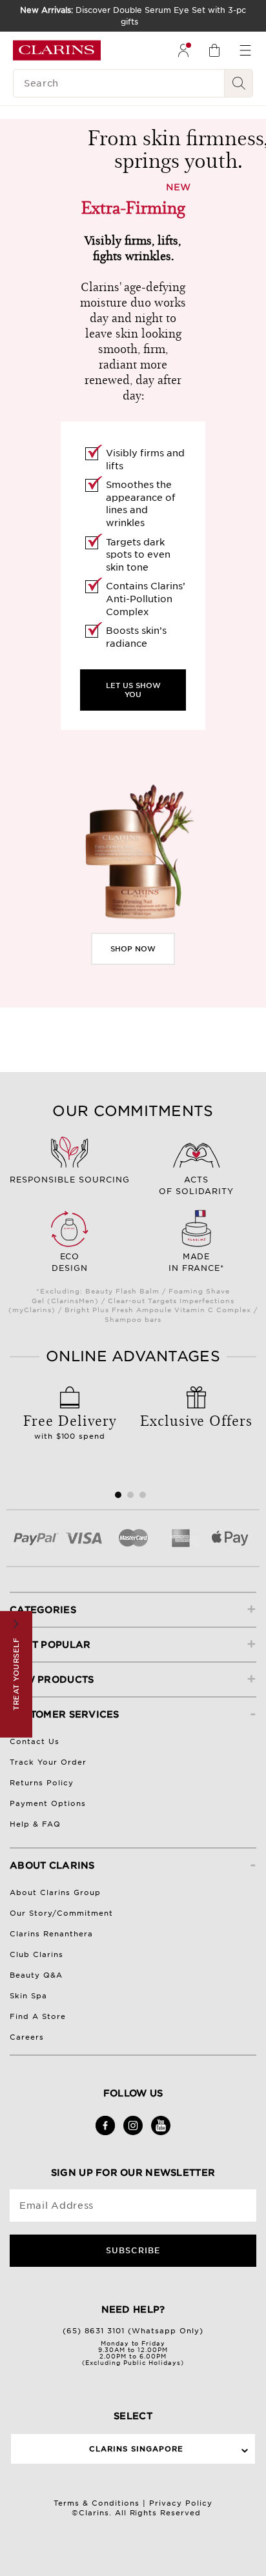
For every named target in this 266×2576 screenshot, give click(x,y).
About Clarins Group (55, 1892)
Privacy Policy (181, 2503)
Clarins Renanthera (51, 1934)
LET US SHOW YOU (133, 690)
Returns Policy (42, 1783)
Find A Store (38, 2016)
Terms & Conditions (97, 2503)
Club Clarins (36, 1954)
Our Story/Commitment (61, 1913)
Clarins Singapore (136, 2449)
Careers (27, 2037)
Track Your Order (48, 1762)
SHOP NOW (133, 949)
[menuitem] (183, 50)
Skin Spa (28, 1996)
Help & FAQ (35, 1824)
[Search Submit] (239, 83)
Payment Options (48, 1803)
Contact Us (35, 1741)
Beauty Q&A (36, 1975)
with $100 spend (70, 1425)
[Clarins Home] (57, 50)
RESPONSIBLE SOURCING (70, 1180)
